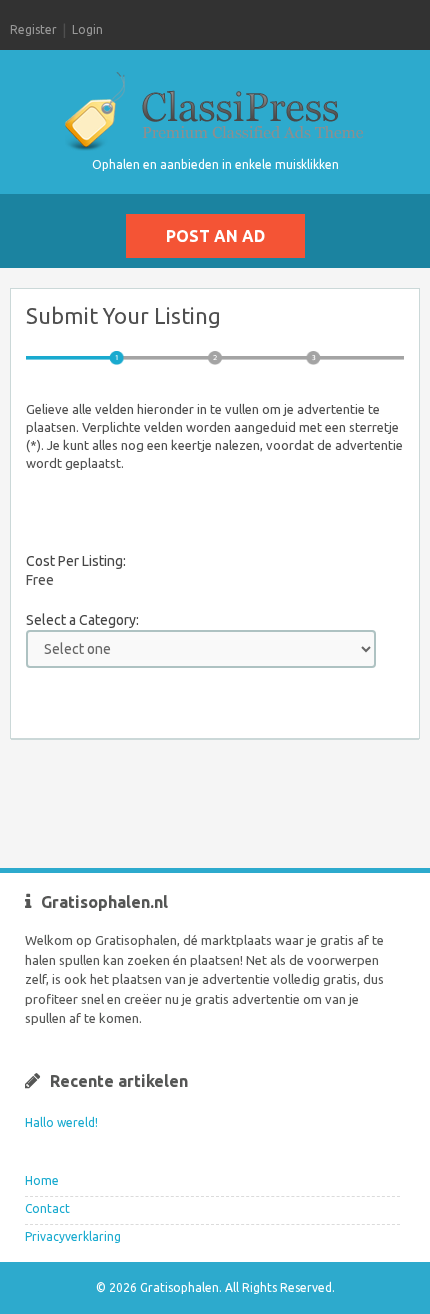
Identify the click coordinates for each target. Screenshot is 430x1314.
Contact (47, 1208)
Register (33, 29)
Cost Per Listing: (76, 561)
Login (87, 29)
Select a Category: (82, 620)
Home (42, 1180)
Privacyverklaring (73, 1236)
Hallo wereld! (61, 1122)
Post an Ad (215, 236)
